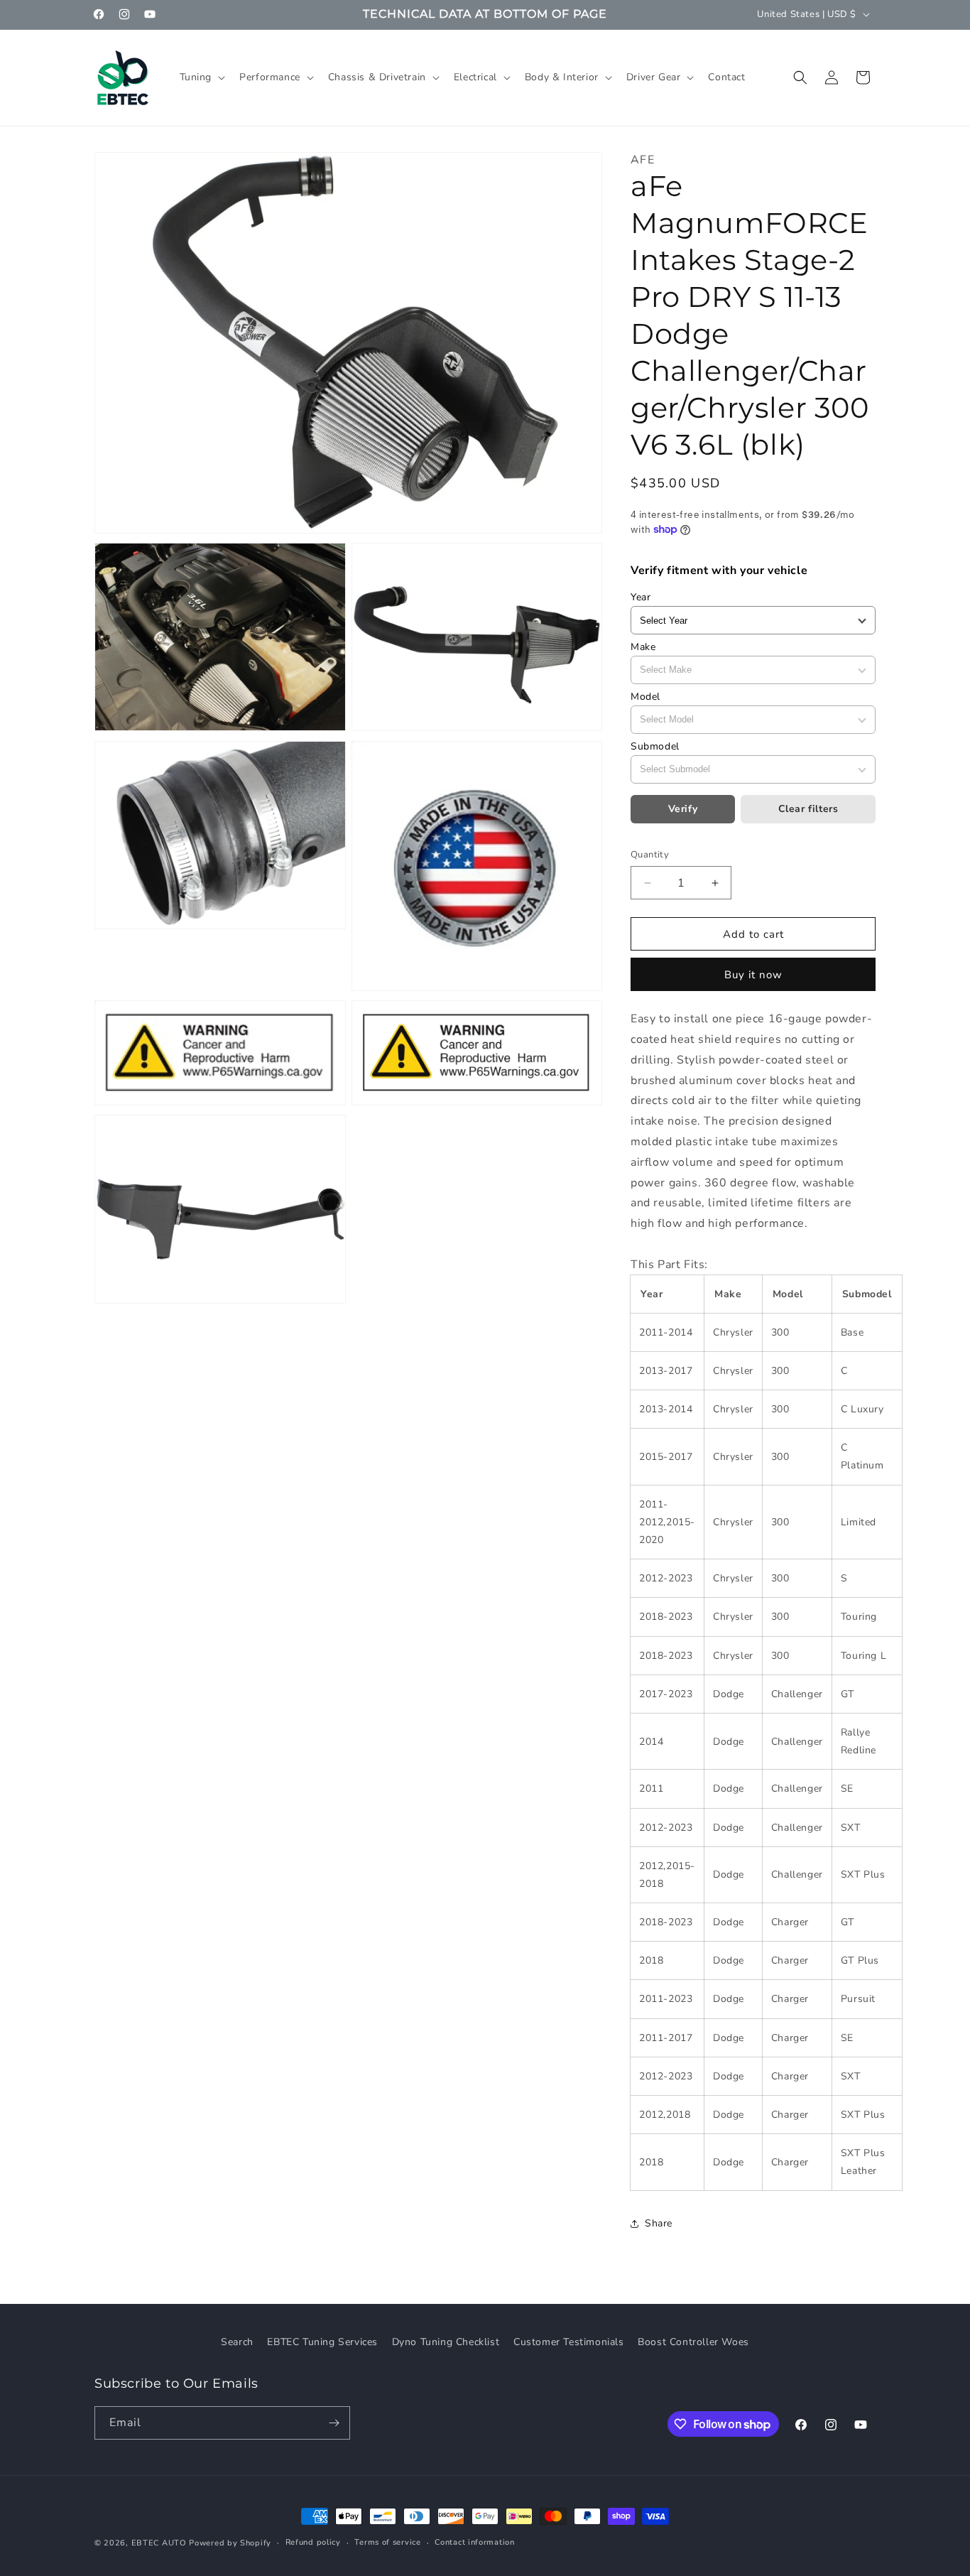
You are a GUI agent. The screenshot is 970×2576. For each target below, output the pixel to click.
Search (237, 2342)
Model (645, 697)
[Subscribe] (334, 2423)
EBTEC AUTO (159, 2543)
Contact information (474, 2542)
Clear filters (808, 809)
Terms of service (387, 2542)
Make (643, 647)
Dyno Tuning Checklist (446, 2342)
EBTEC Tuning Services (322, 2342)
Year (641, 597)
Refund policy (313, 2542)
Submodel (655, 746)
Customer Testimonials (569, 2342)
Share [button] (659, 2223)
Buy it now (753, 975)
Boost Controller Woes (693, 2342)
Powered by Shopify (230, 2543)
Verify (683, 809)
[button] (201, 77)
